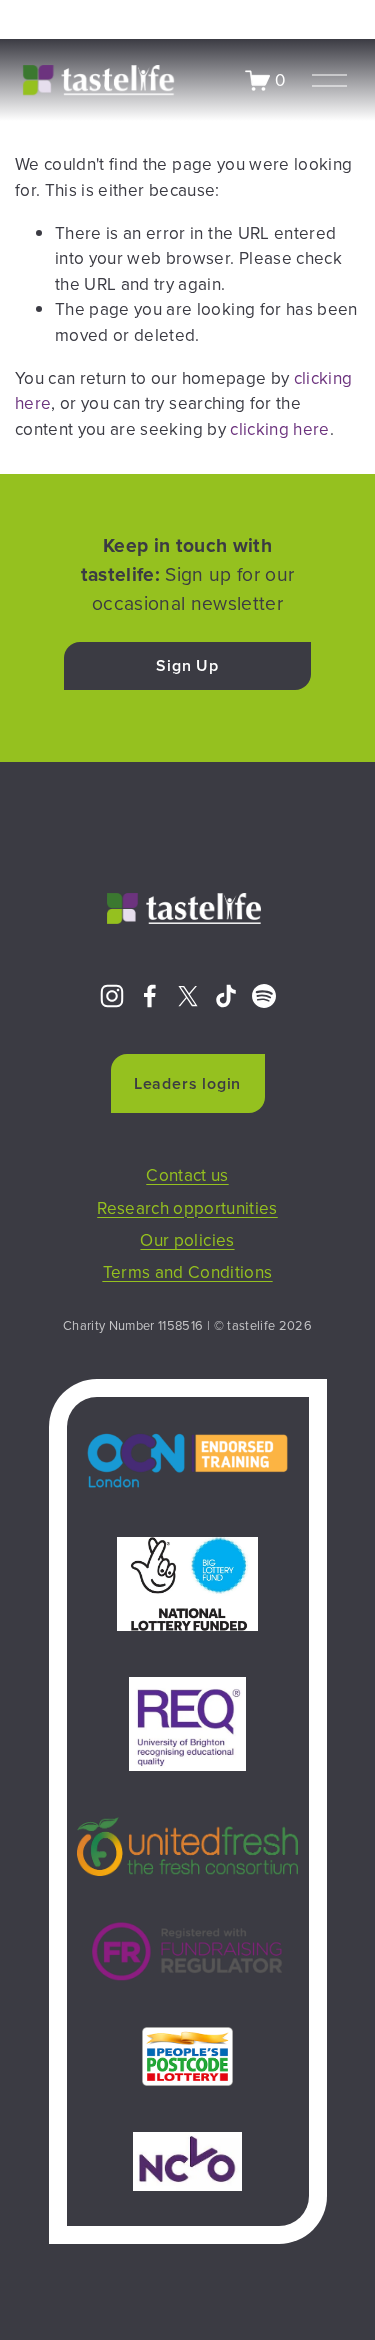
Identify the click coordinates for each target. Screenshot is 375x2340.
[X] (188, 996)
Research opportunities (187, 1208)
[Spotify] (264, 996)
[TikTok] (226, 996)
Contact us (187, 1175)
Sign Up (187, 665)
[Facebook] (150, 996)
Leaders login (187, 1083)
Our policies (187, 1240)
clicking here (279, 429)
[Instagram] (112, 996)
